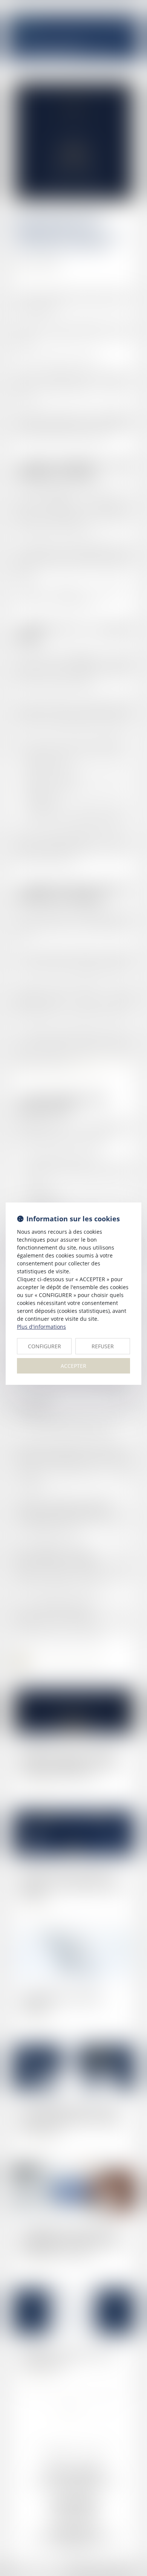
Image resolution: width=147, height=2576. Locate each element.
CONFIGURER (44, 1346)
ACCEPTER (73, 1366)
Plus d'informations (41, 1327)
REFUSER (103, 1346)
